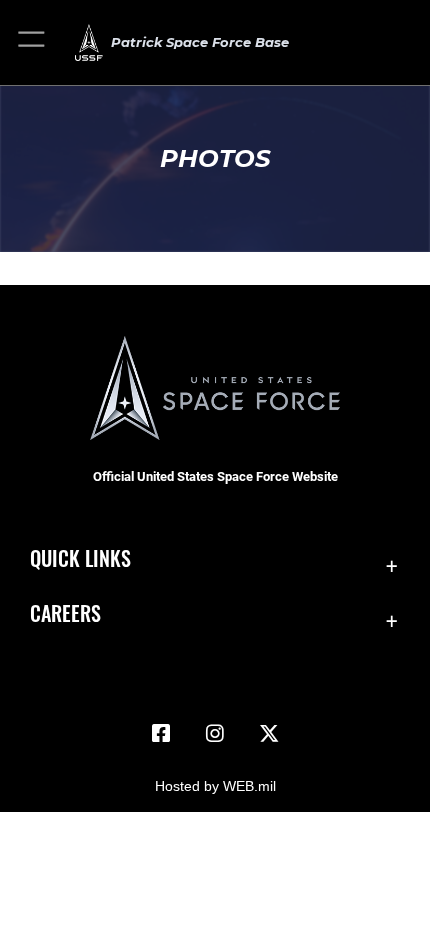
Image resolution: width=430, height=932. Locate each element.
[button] (32, 42)
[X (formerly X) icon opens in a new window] (269, 734)
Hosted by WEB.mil (215, 786)
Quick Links (80, 558)
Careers (65, 613)
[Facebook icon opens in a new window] (161, 734)
